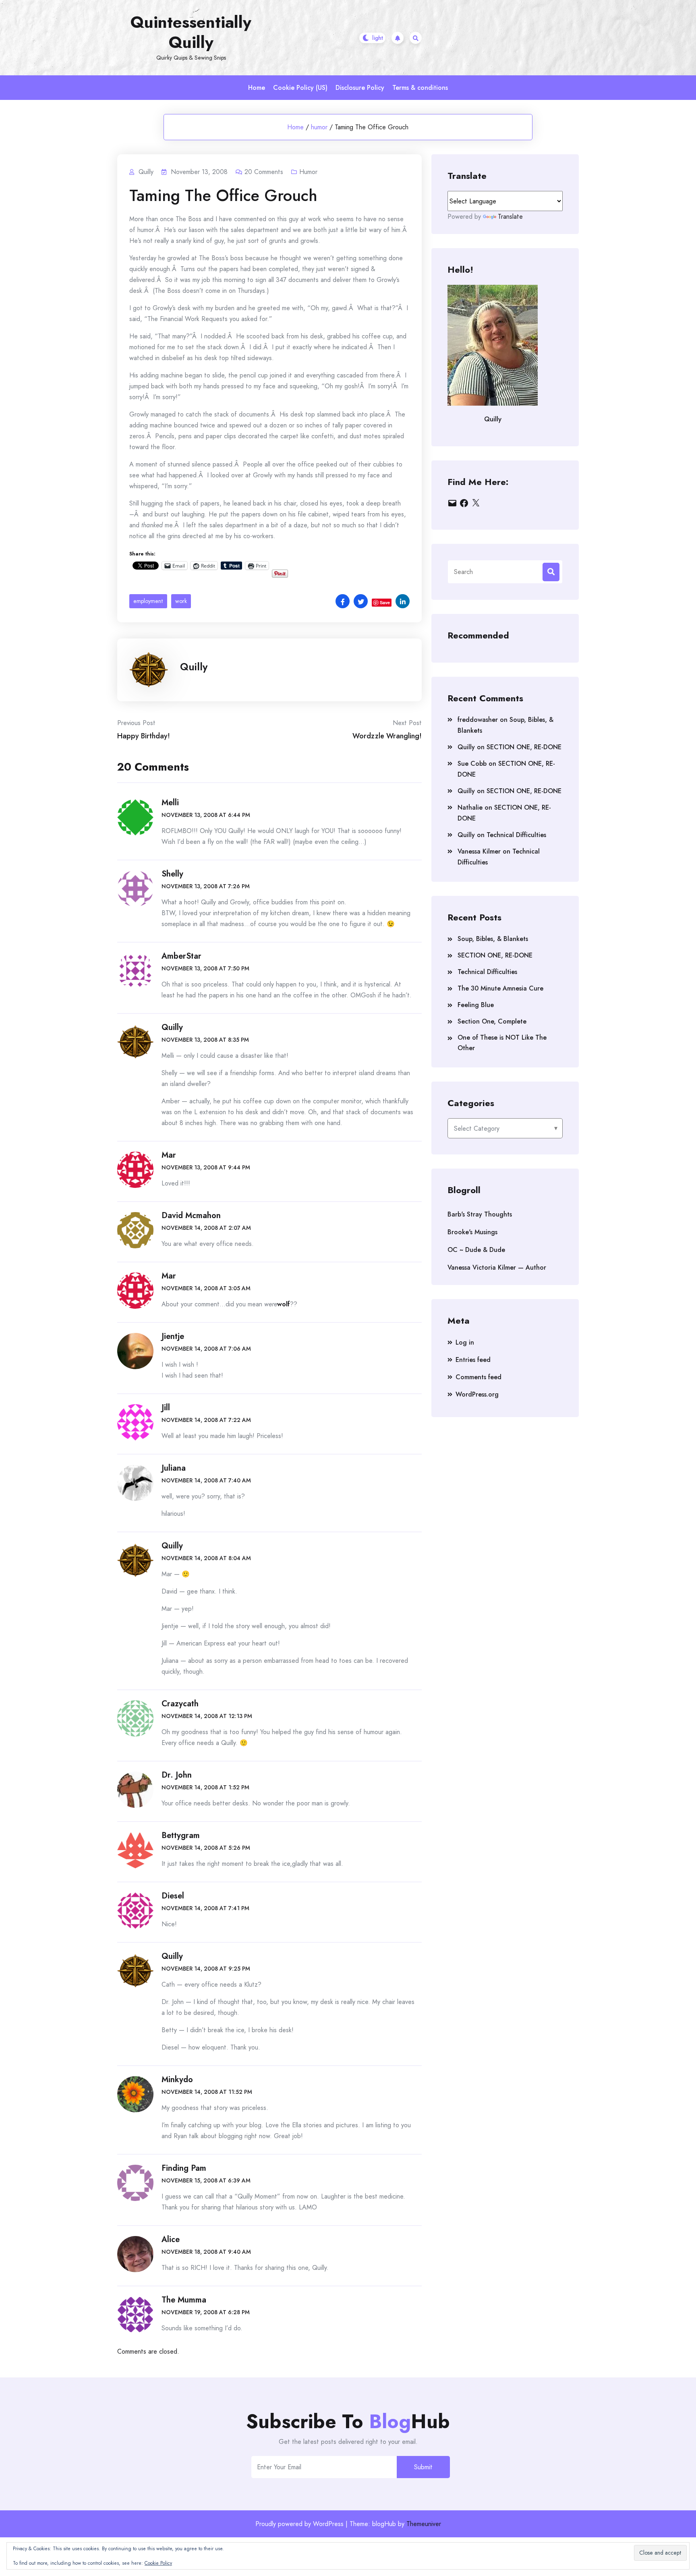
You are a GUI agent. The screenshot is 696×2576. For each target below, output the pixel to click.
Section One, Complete (492, 1021)
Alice (171, 2239)
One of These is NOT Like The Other (502, 1043)
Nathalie (470, 807)
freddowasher (478, 720)
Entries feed (473, 1360)
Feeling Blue (476, 1005)
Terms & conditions (420, 88)
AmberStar (181, 956)
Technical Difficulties (516, 835)
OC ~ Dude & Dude (476, 1250)
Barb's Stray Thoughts (480, 1214)
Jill (166, 1408)
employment (148, 601)
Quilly (194, 667)
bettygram (181, 1835)
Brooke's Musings (472, 1232)
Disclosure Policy (360, 88)
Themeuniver (424, 2524)
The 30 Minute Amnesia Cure (500, 988)
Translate (510, 217)
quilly (172, 1546)
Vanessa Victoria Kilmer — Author (497, 1267)
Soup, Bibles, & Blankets (493, 939)
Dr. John (177, 1775)
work (181, 601)
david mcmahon (191, 1215)
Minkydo (177, 2080)
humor (319, 127)
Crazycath (180, 1704)
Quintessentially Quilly (191, 32)
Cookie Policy (158, 2563)
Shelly (172, 874)
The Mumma (184, 2300)
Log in (465, 1342)
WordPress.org (477, 1394)
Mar (169, 1155)
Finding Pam (184, 2168)
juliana (174, 1468)
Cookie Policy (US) (300, 88)
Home (257, 88)
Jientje (173, 1336)
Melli (170, 803)
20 (264, 172)
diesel (173, 1896)
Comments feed (478, 1377)
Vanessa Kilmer (479, 851)
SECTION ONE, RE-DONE (524, 747)
